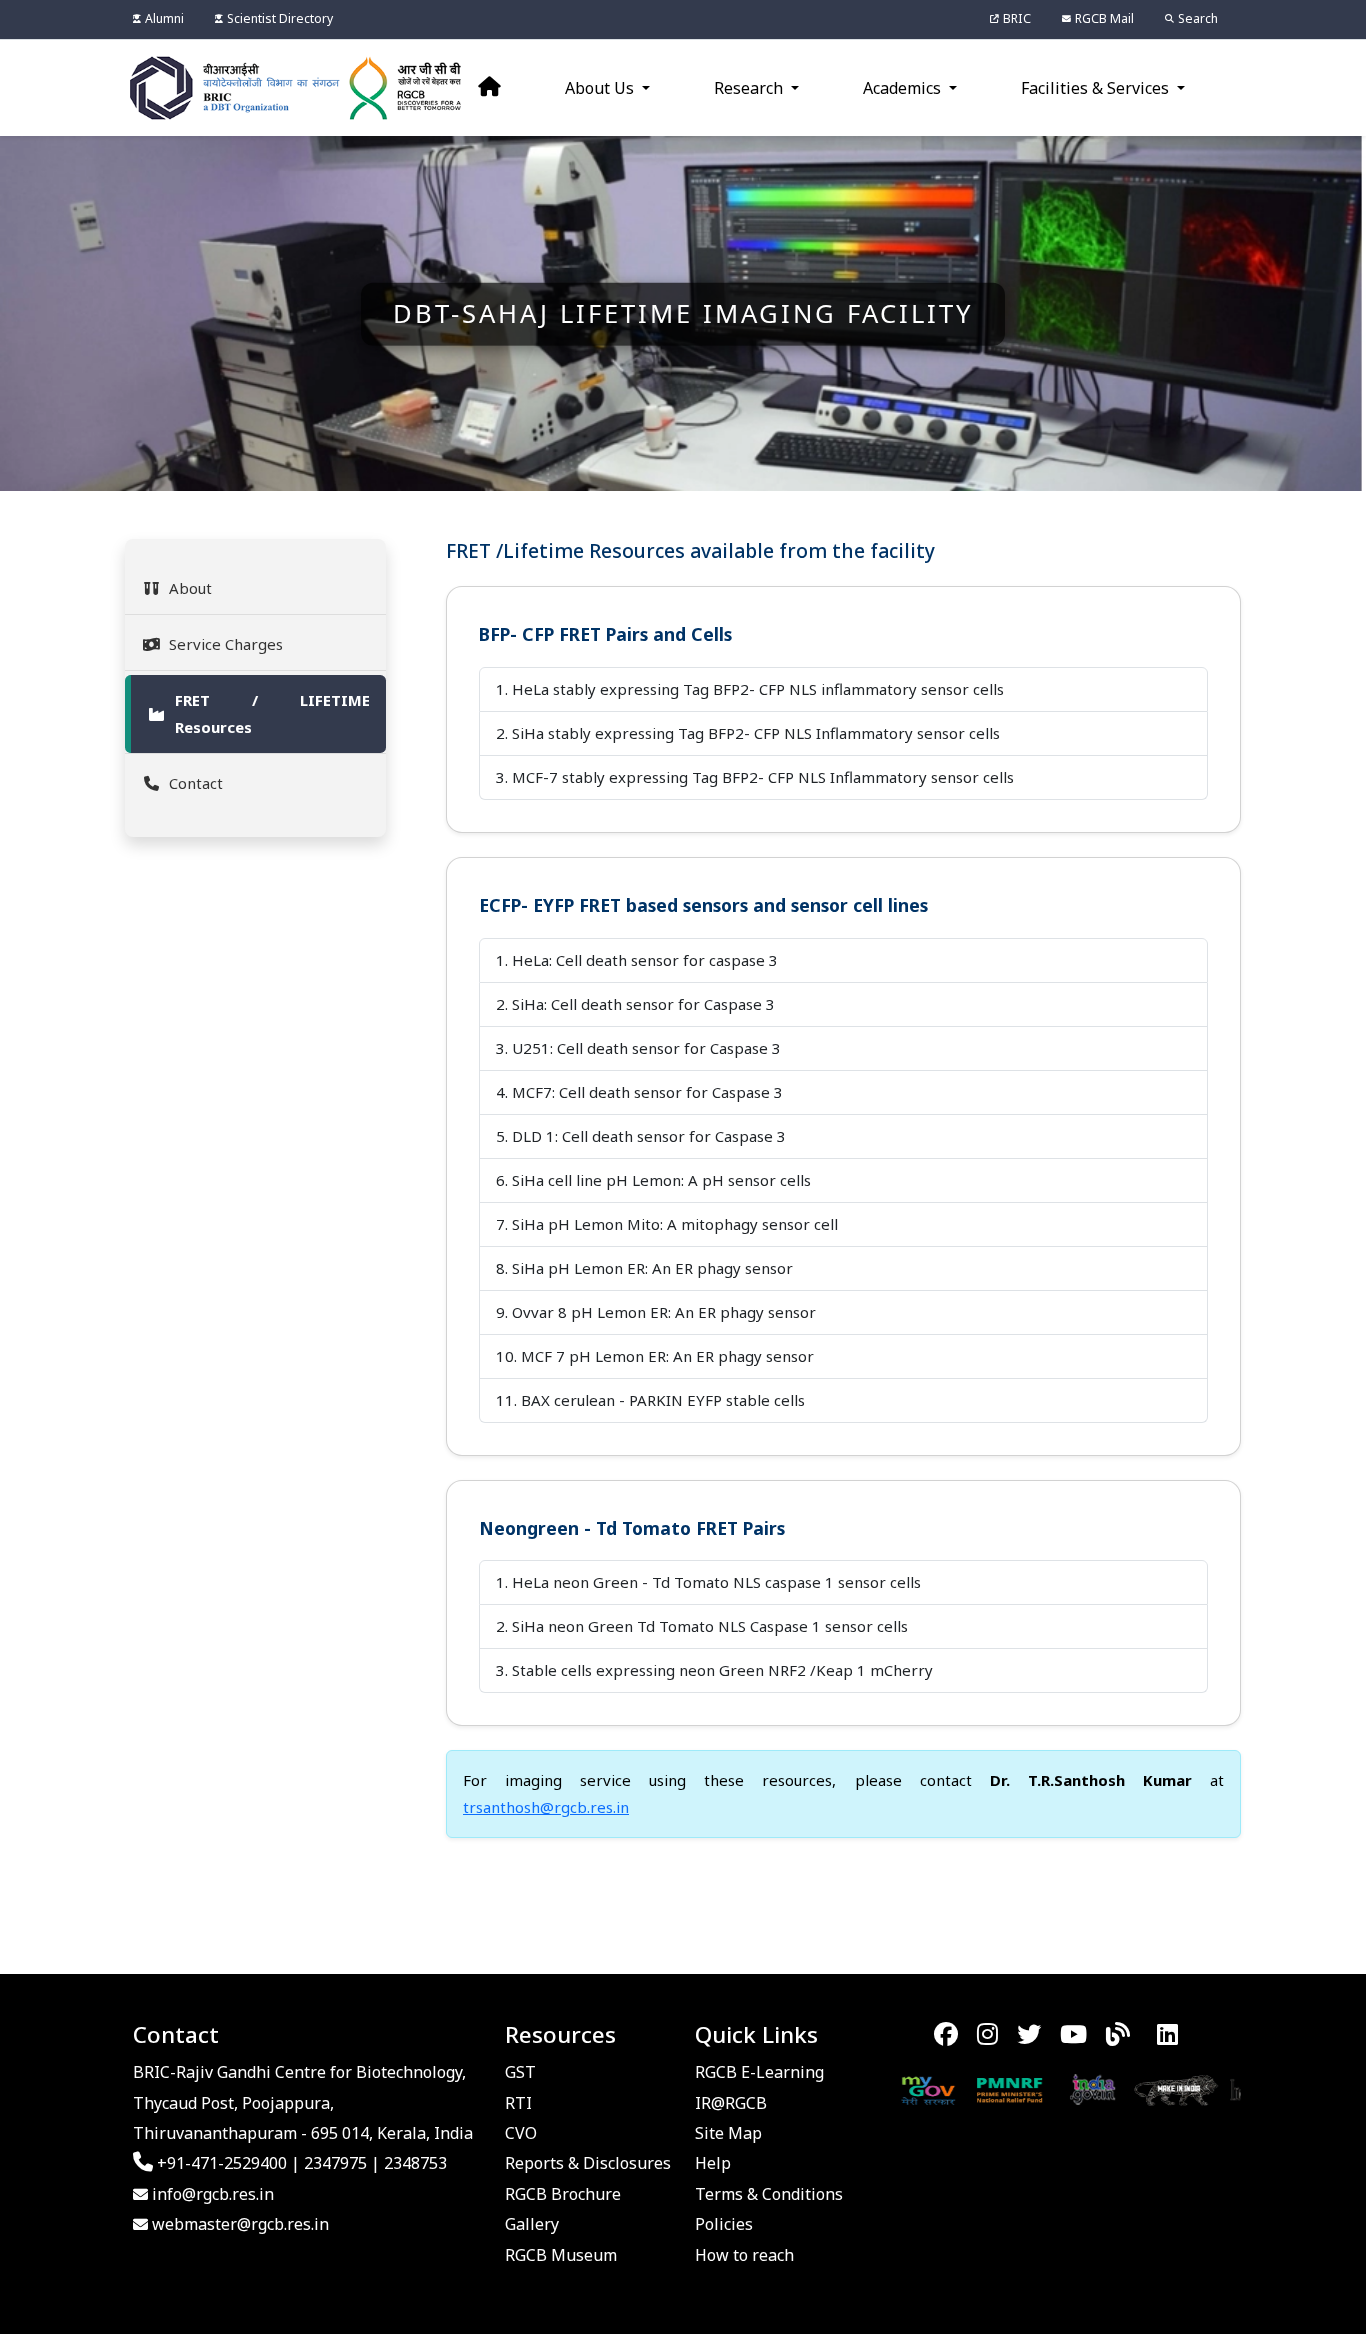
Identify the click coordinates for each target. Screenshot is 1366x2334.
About (190, 588)
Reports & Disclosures (588, 2163)
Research (750, 88)
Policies (724, 2224)
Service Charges (226, 644)
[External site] (958, 2089)
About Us (601, 88)
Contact (196, 783)
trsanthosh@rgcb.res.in (546, 1807)
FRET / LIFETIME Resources (272, 713)
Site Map (728, 2133)
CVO (521, 2133)
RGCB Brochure (563, 2194)
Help (713, 2163)
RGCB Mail (1104, 18)
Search (1198, 18)
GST (520, 2072)
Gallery (532, 2224)
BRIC (1017, 18)
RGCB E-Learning (759, 2072)
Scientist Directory (280, 18)
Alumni (164, 18)
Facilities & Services (1097, 88)
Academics (904, 88)
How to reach (744, 2255)
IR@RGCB (731, 2103)
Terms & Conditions (769, 2194)
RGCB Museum (561, 2255)
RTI (518, 2103)
